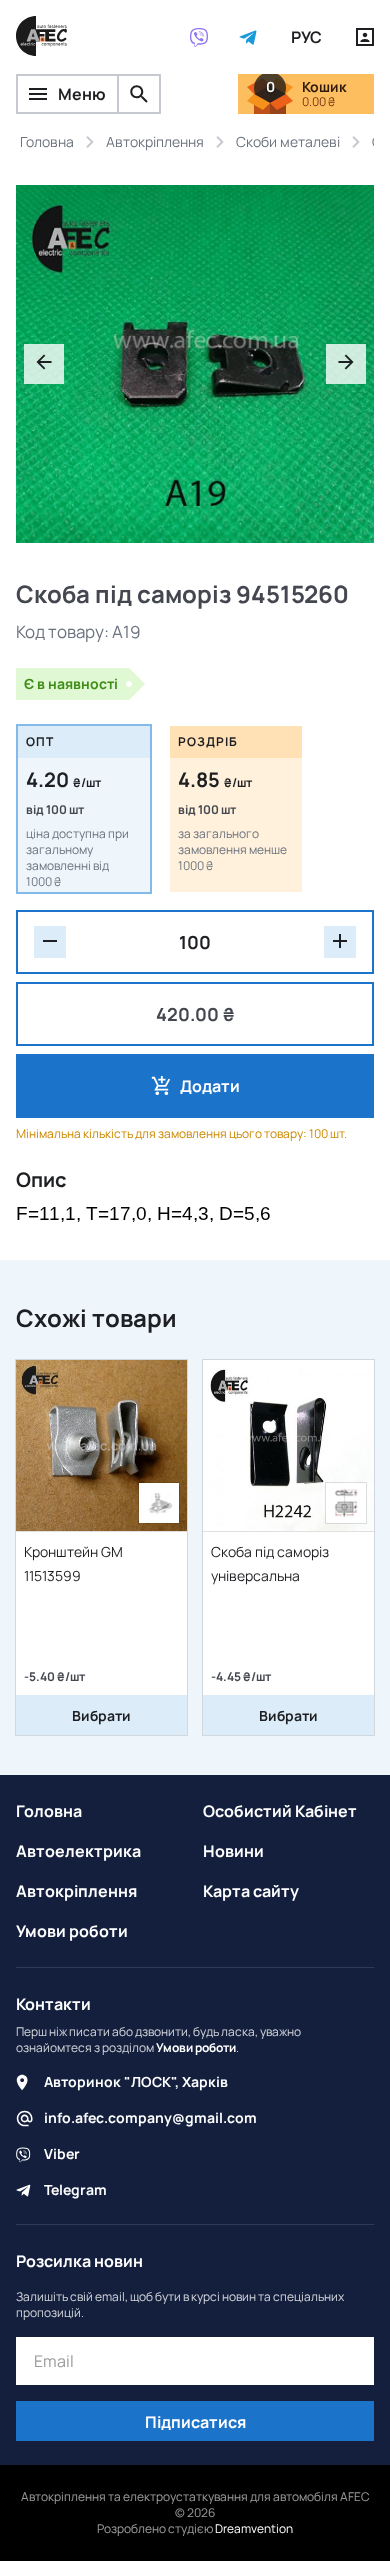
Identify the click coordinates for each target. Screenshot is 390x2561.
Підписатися (195, 2422)
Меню (82, 94)
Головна (49, 1811)
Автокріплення (76, 1891)
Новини (233, 1851)
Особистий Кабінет (280, 1811)
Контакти (53, 2004)
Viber (62, 2153)
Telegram (75, 2189)
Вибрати (101, 1715)
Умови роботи (72, 1931)
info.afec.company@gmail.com (150, 2117)
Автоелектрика (78, 1851)
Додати (210, 1086)
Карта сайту (251, 1891)
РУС (306, 37)
